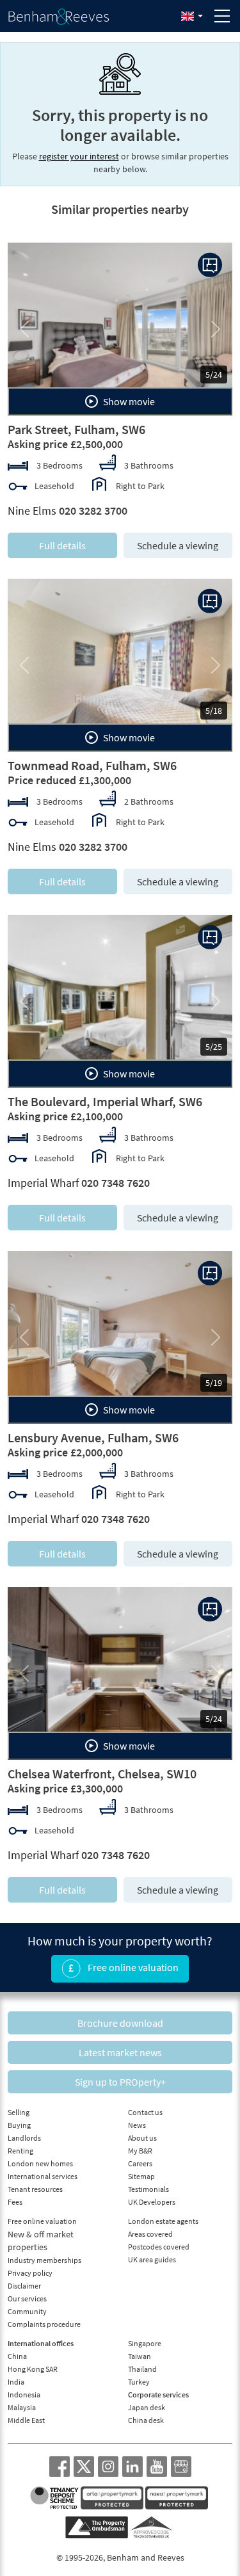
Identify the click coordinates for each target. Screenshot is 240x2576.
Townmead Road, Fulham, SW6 (92, 765)
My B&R (140, 2151)
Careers (140, 2163)
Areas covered (150, 2234)
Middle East (26, 2420)
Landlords (24, 2138)
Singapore (145, 2343)
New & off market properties (41, 2241)
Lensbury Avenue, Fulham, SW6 (93, 1437)
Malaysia (22, 2407)
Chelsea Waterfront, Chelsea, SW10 (102, 1774)
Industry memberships (44, 2260)
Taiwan (140, 2356)
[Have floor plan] (210, 265)
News (137, 2125)
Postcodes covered (159, 2247)
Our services (27, 2298)
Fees (15, 2202)
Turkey (139, 2382)
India (16, 2382)
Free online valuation (132, 1967)
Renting (20, 2151)
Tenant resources (35, 2189)
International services (43, 2176)
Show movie (128, 401)
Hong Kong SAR (33, 2369)
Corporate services (158, 2395)
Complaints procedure (44, 2324)
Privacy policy (30, 2273)
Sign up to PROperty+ (120, 2082)
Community (27, 2311)
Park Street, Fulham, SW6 (76, 429)
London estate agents (163, 2221)
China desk (146, 2420)
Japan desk (147, 2407)
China (17, 2356)
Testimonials (148, 2189)
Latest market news (120, 2052)
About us (142, 2138)
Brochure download (120, 2023)
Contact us (145, 2112)
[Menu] (222, 16)
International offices (41, 2343)
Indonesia (24, 2395)
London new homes (40, 2163)
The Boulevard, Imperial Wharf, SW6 (105, 1101)
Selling (19, 2112)
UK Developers (152, 2202)
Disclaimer (24, 2286)
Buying (19, 2125)
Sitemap (141, 2176)
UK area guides (152, 2259)
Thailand (142, 2369)
